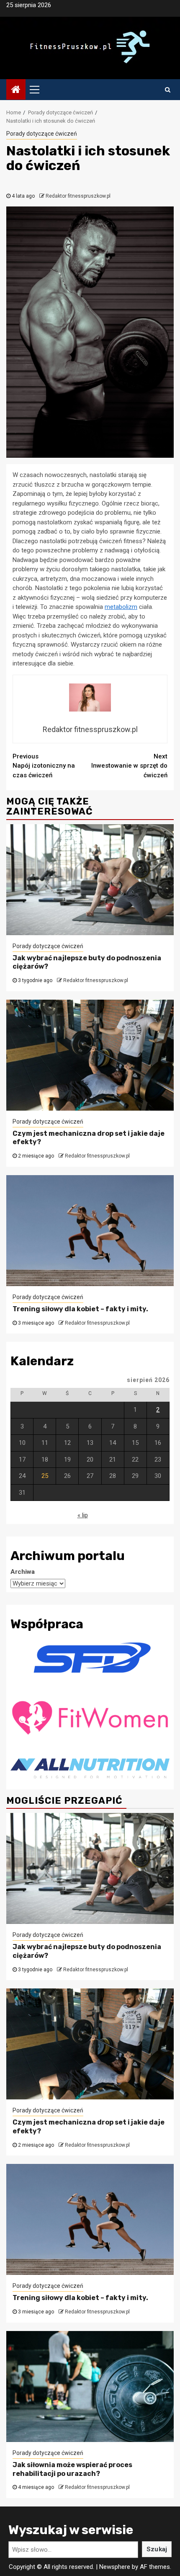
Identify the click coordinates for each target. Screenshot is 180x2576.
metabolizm (121, 607)
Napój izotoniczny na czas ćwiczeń (44, 766)
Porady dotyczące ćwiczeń (42, 134)
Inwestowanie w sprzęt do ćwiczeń (129, 766)
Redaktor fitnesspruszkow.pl (78, 196)
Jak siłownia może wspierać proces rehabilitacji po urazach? (72, 2469)
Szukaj (157, 2549)
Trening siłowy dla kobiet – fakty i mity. (80, 1309)
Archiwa (23, 1572)
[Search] (168, 90)
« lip (83, 1515)
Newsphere (115, 2567)
